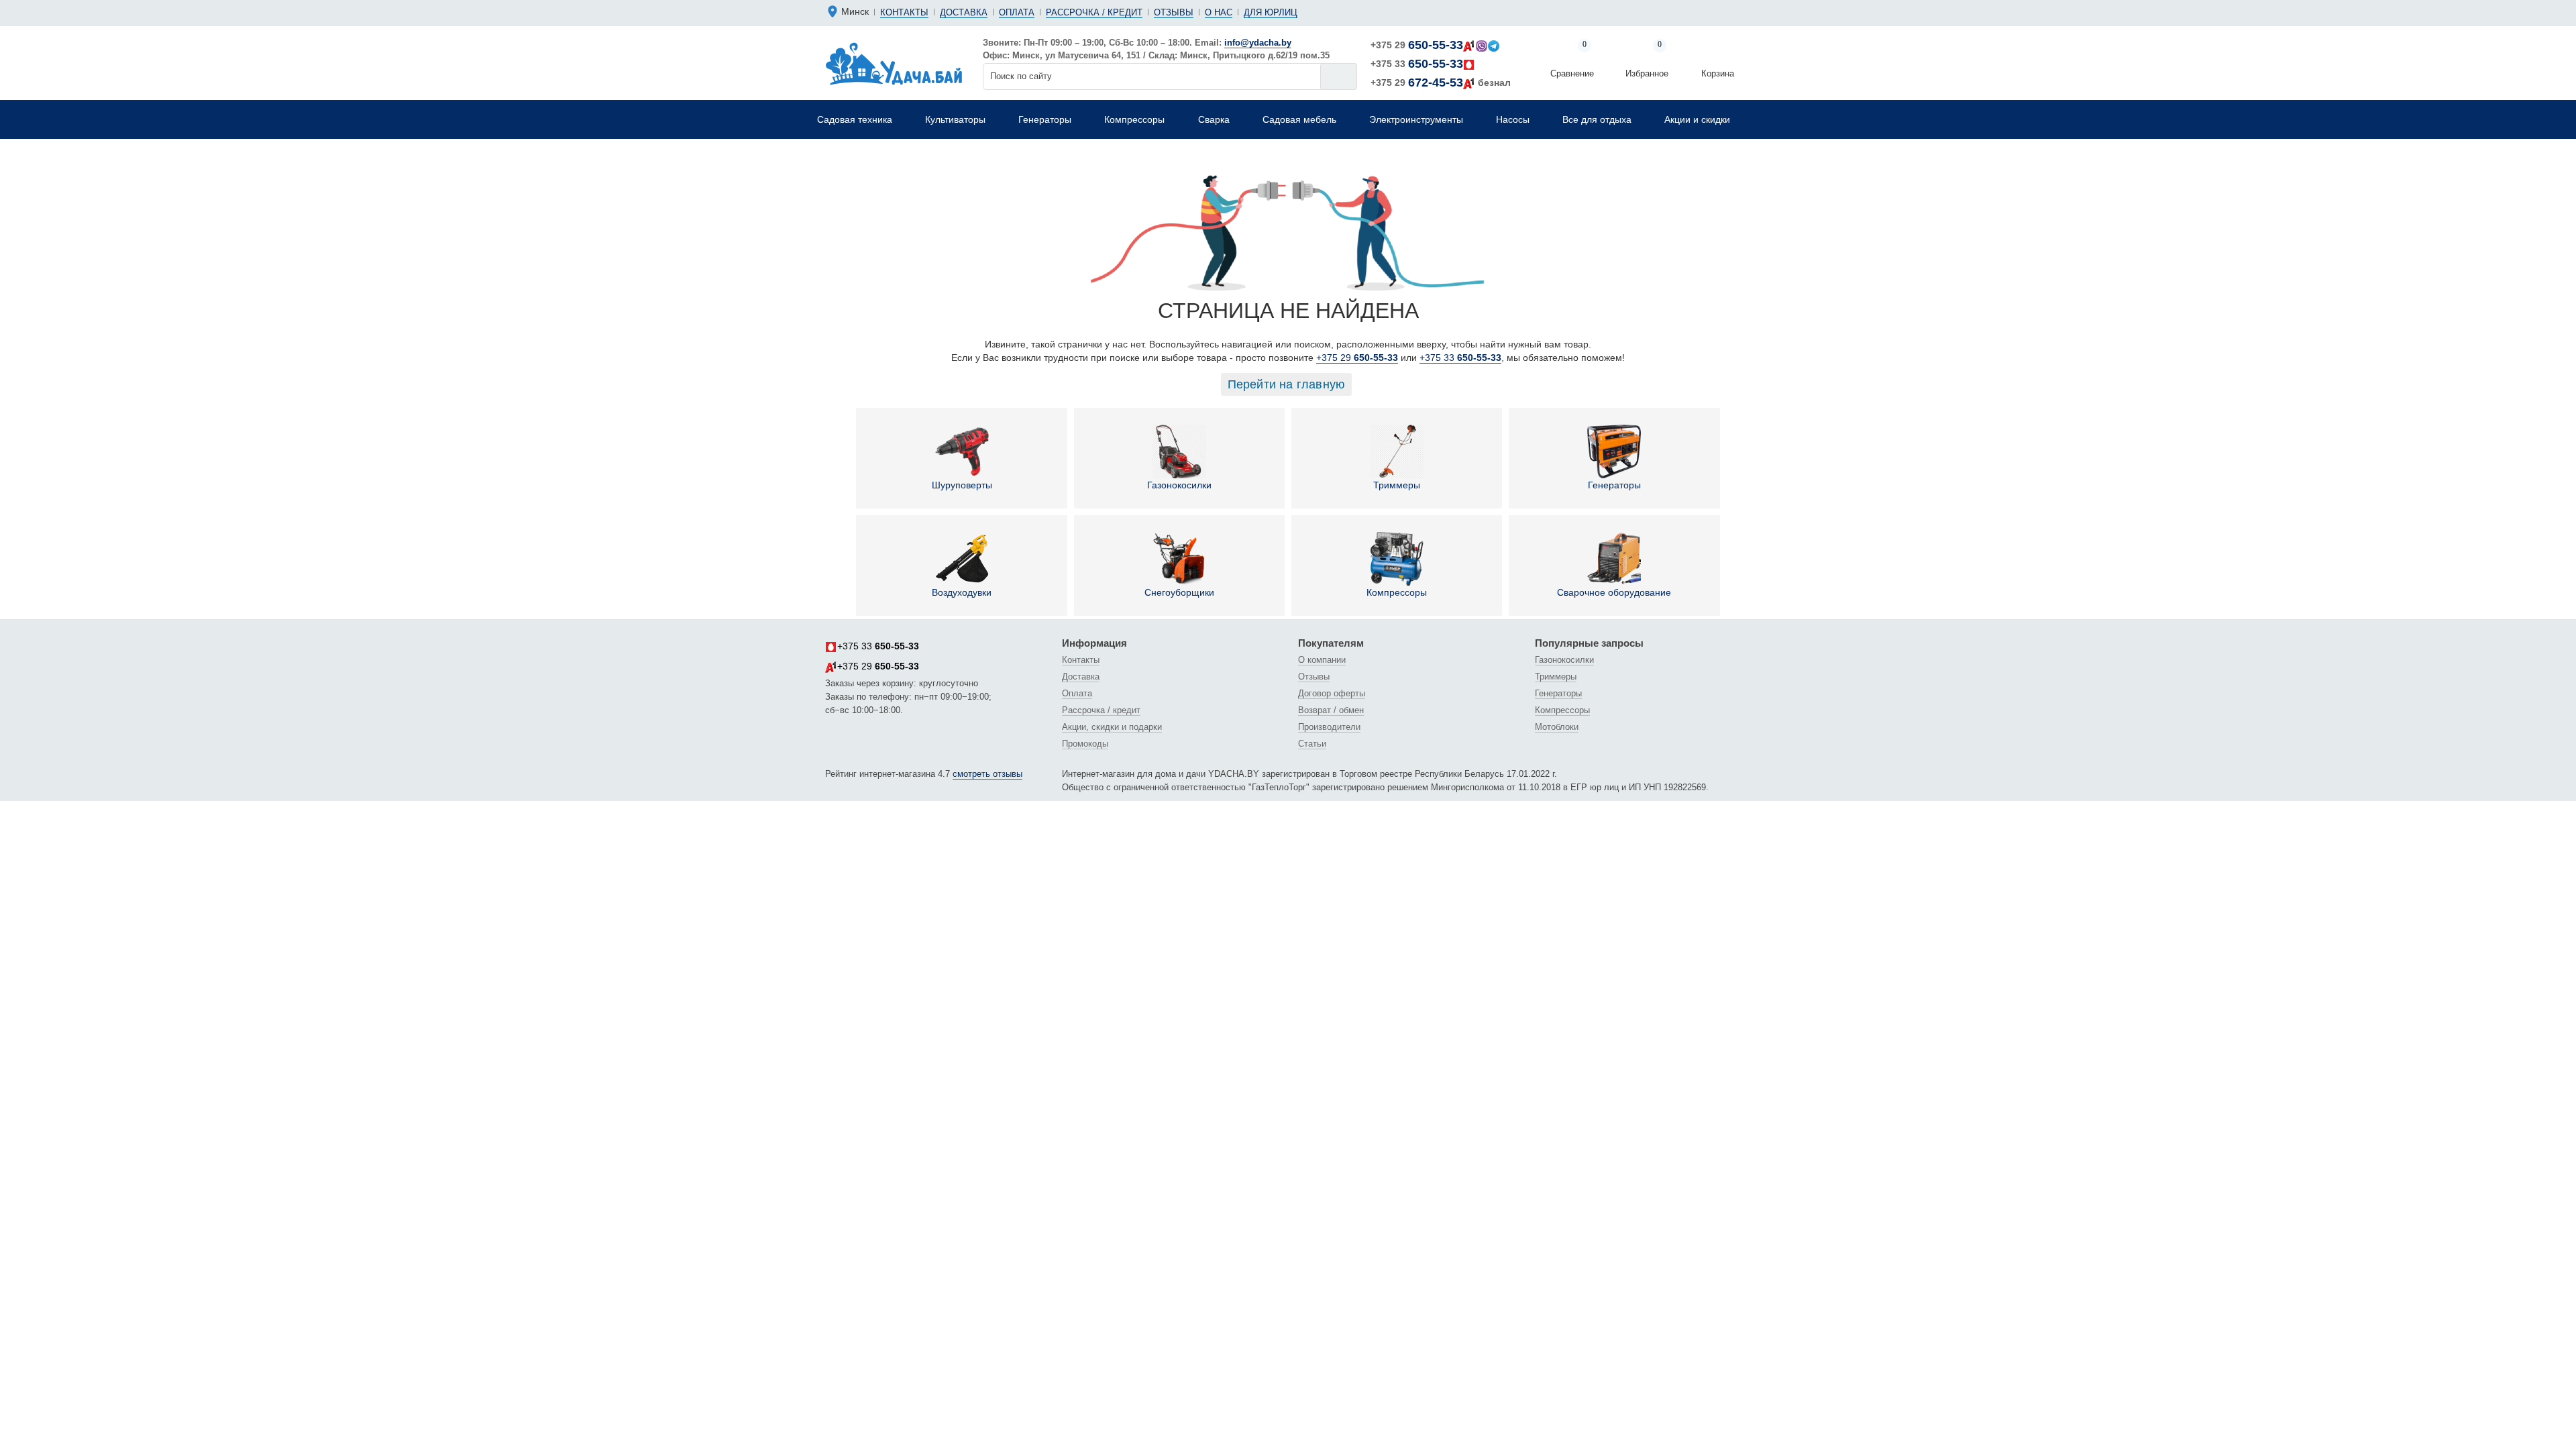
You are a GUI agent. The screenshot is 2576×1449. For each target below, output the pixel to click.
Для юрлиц (1271, 12)
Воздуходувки (962, 592)
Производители (1329, 727)
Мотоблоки (1557, 727)
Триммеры (1397, 485)
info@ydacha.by (1258, 43)
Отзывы (1174, 12)
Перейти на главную (1287, 384)
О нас (1219, 12)
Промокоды (1085, 744)
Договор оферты (1332, 693)
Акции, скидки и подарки (1112, 727)
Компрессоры (1397, 592)
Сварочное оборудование (1614, 592)
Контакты (904, 12)
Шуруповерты (962, 485)
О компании (1322, 660)
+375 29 (1417, 45)
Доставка (964, 12)
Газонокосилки (1179, 485)
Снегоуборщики (1179, 592)
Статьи (1312, 744)
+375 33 (1417, 64)
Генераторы (1614, 485)
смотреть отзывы (987, 774)
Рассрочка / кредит (1094, 12)
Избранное (1647, 60)
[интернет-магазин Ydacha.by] (894, 63)
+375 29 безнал (1441, 83)
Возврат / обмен (1331, 710)
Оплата (1017, 12)
